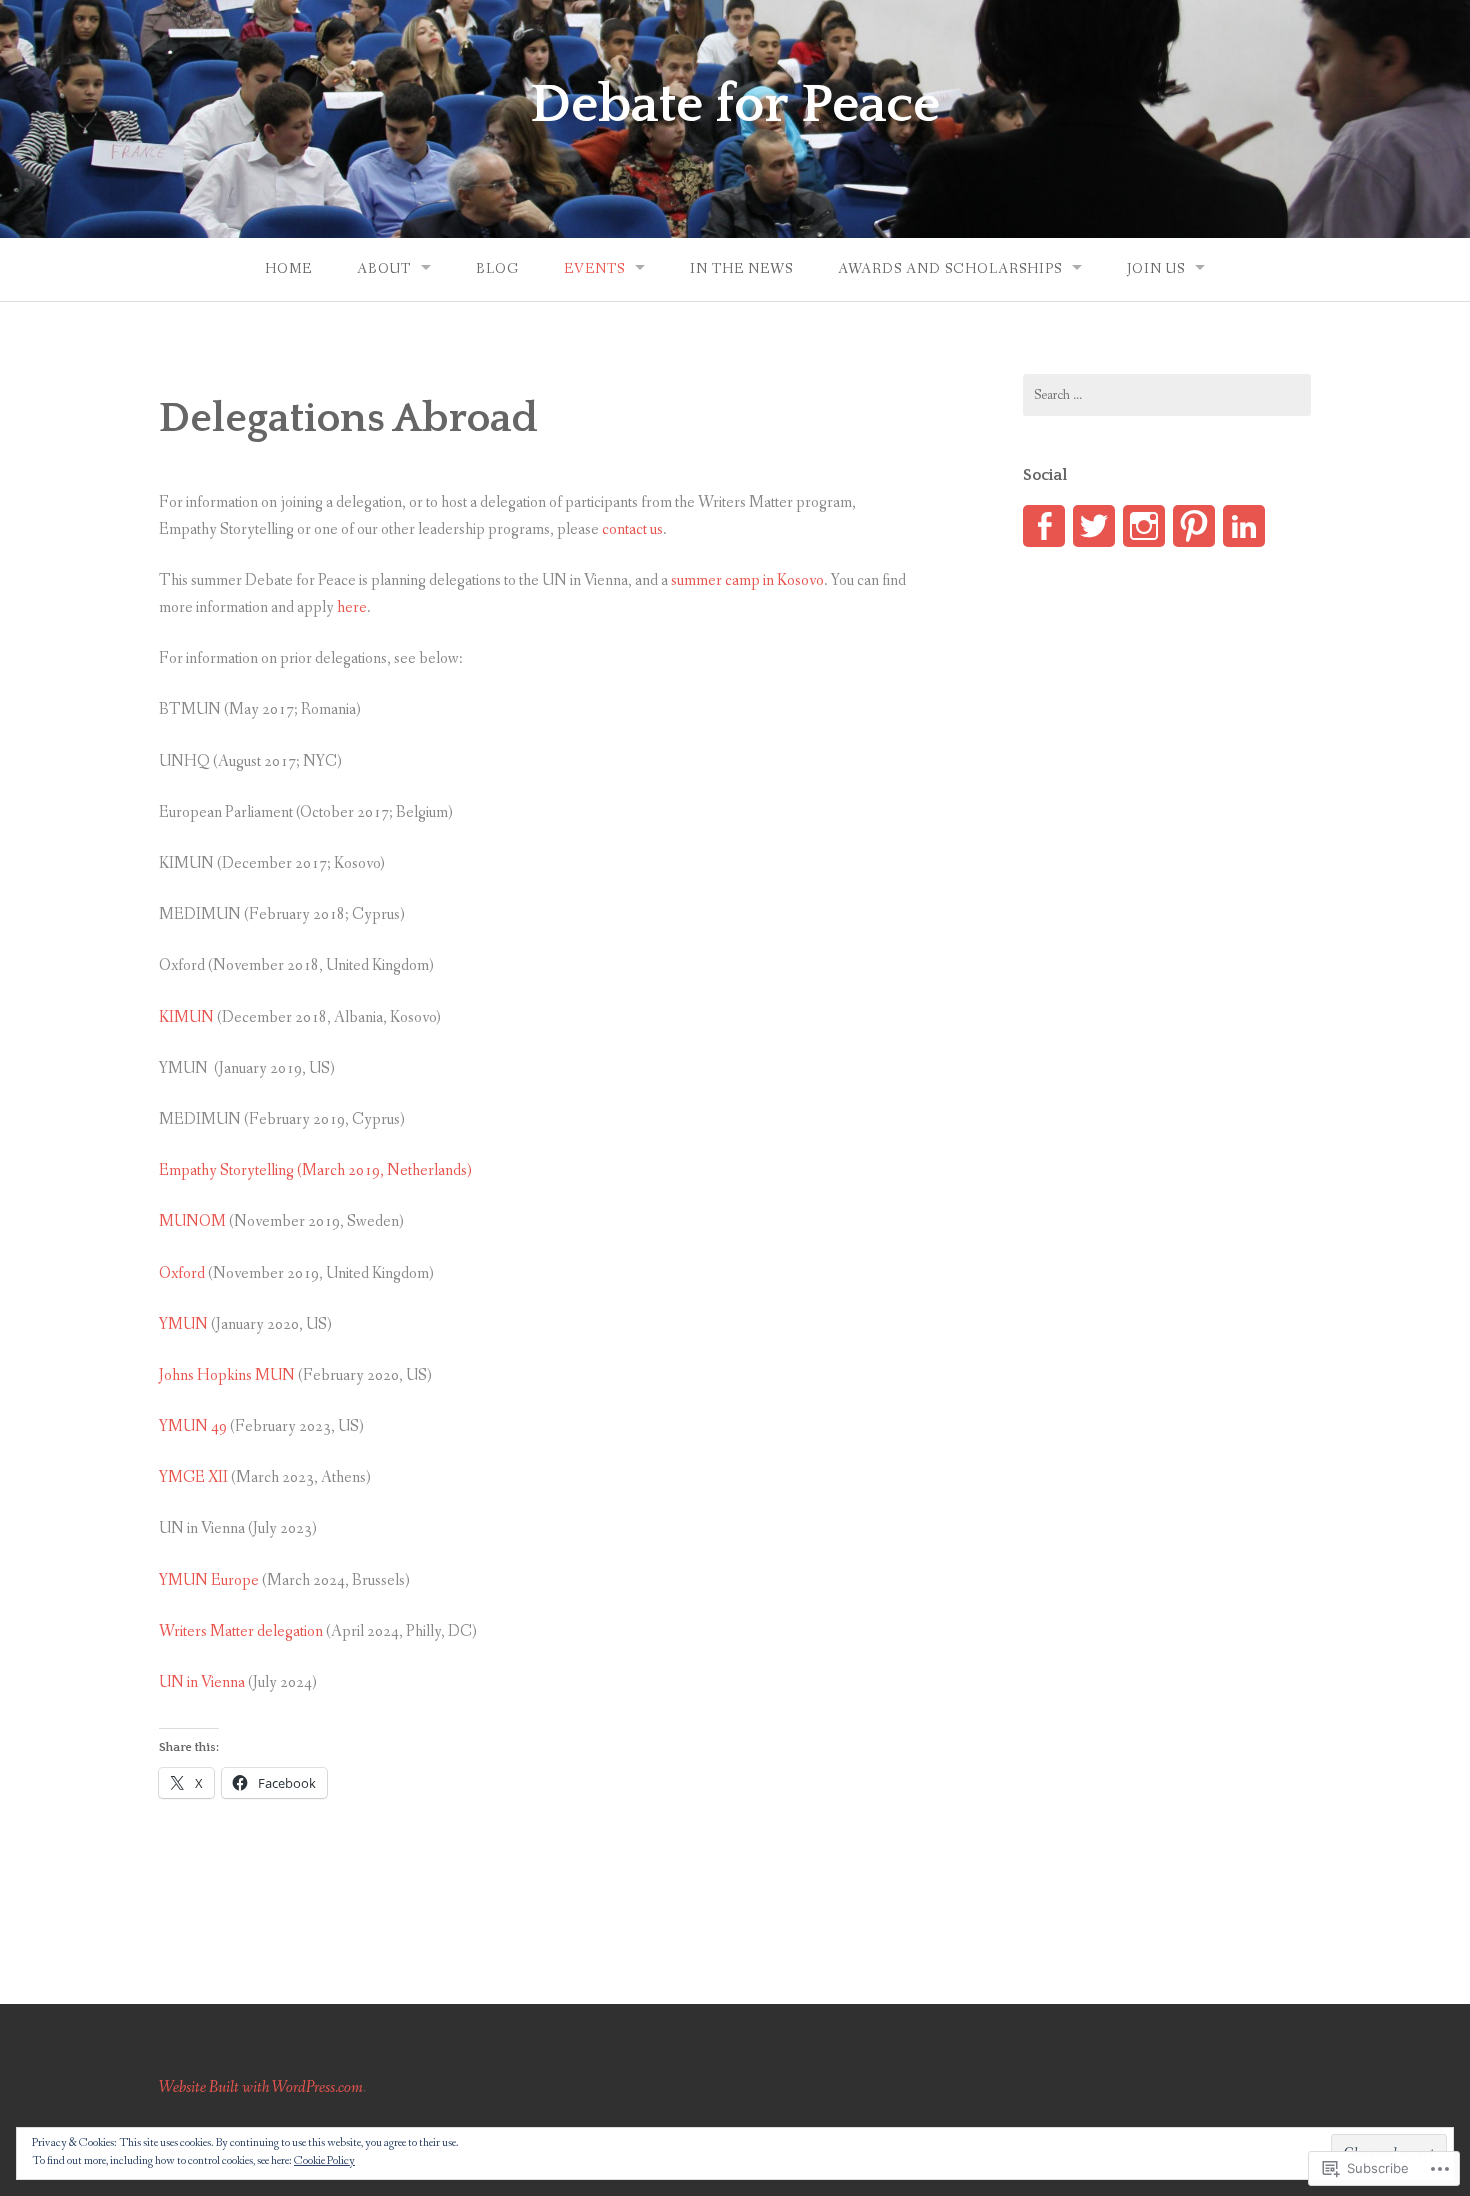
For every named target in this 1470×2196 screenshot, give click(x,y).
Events (594, 269)
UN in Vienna (202, 1682)
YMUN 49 (193, 1426)
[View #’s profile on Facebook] (1044, 526)
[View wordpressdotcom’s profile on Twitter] (1094, 526)
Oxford (182, 1273)
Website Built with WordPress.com (261, 2087)
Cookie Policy (324, 2161)
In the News (741, 269)
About (384, 269)
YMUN (183, 1324)
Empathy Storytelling (226, 1170)
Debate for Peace (735, 105)
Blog (497, 269)
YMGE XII (193, 1477)
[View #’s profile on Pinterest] (1194, 526)
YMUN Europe (209, 1580)
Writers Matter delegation (241, 1631)
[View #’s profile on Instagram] (1144, 526)
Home (288, 269)
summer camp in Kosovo (747, 580)
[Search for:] (1167, 395)
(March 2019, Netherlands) (383, 1170)
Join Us (1156, 269)
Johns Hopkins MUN (227, 1375)
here (352, 607)
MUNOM (192, 1221)
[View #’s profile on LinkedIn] (1244, 526)
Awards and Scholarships (950, 269)
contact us (632, 529)
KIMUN (186, 1017)
